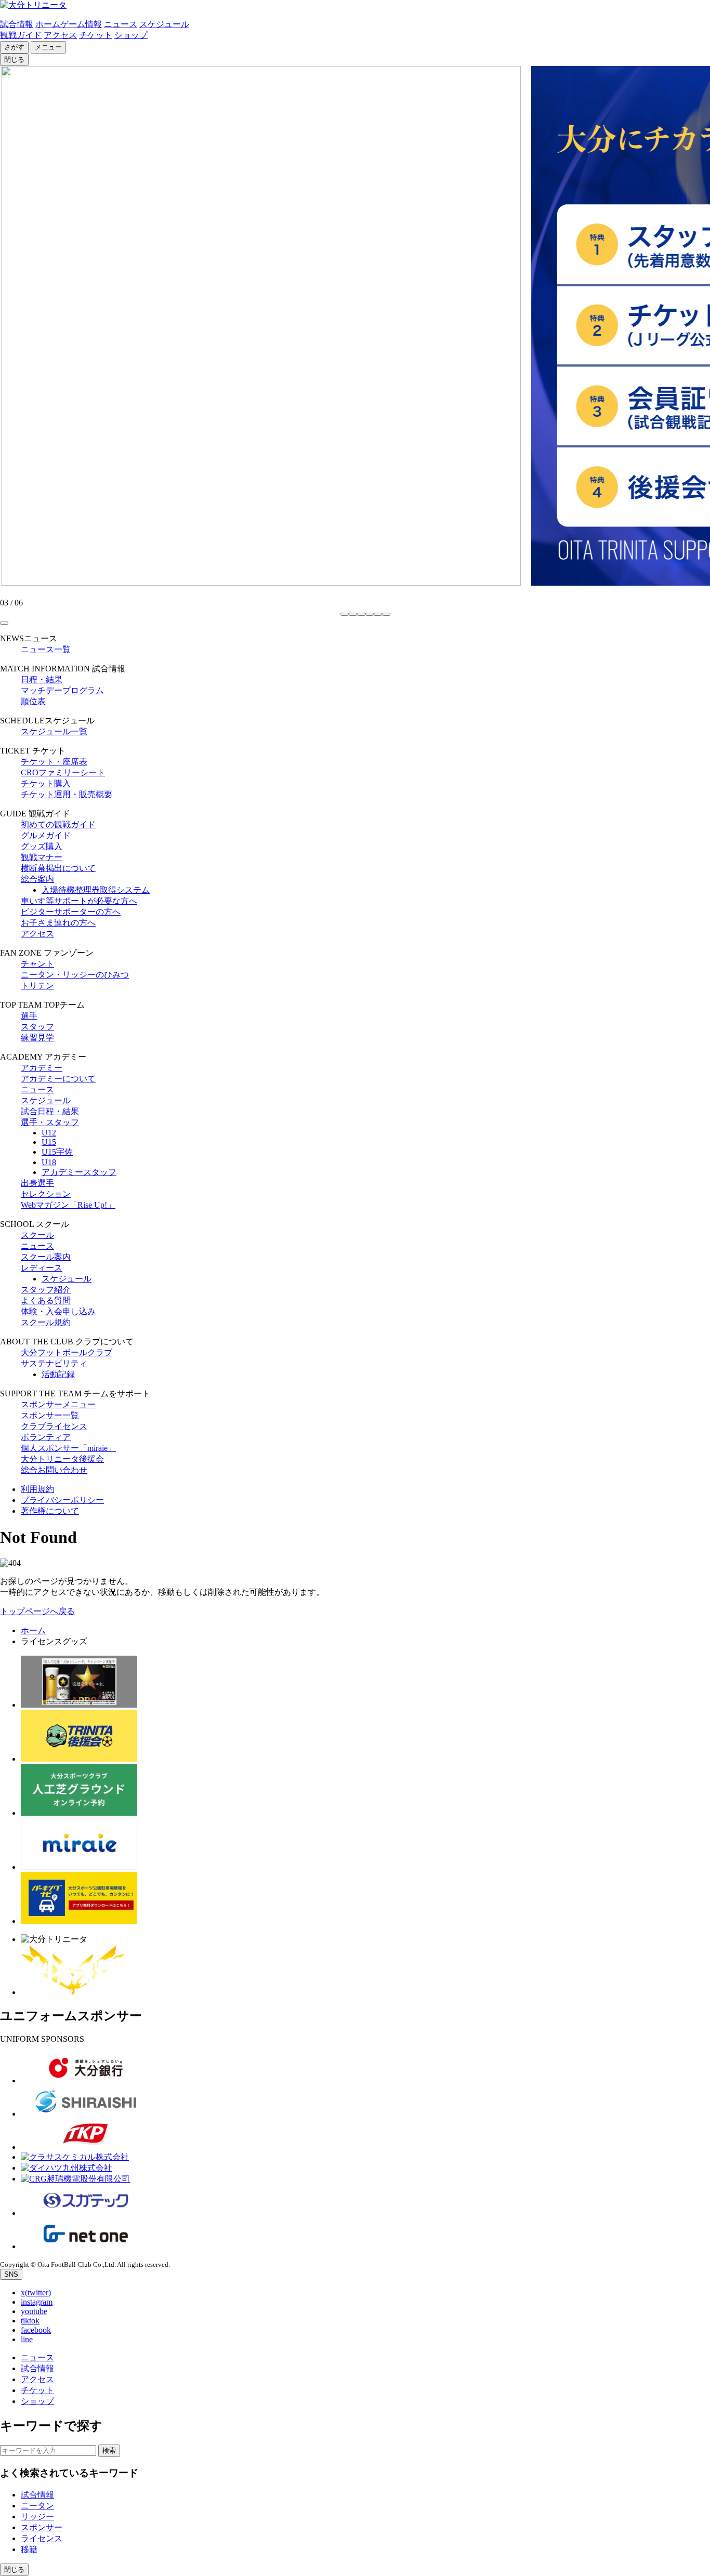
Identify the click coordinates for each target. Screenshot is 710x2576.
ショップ (131, 35)
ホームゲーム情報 (69, 24)
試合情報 (17, 24)
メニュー (48, 47)
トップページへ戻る (37, 1611)
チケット (96, 35)
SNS (11, 2274)
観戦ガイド (21, 35)
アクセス (60, 35)
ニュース (121, 24)
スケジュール (164, 24)
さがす (14, 47)
